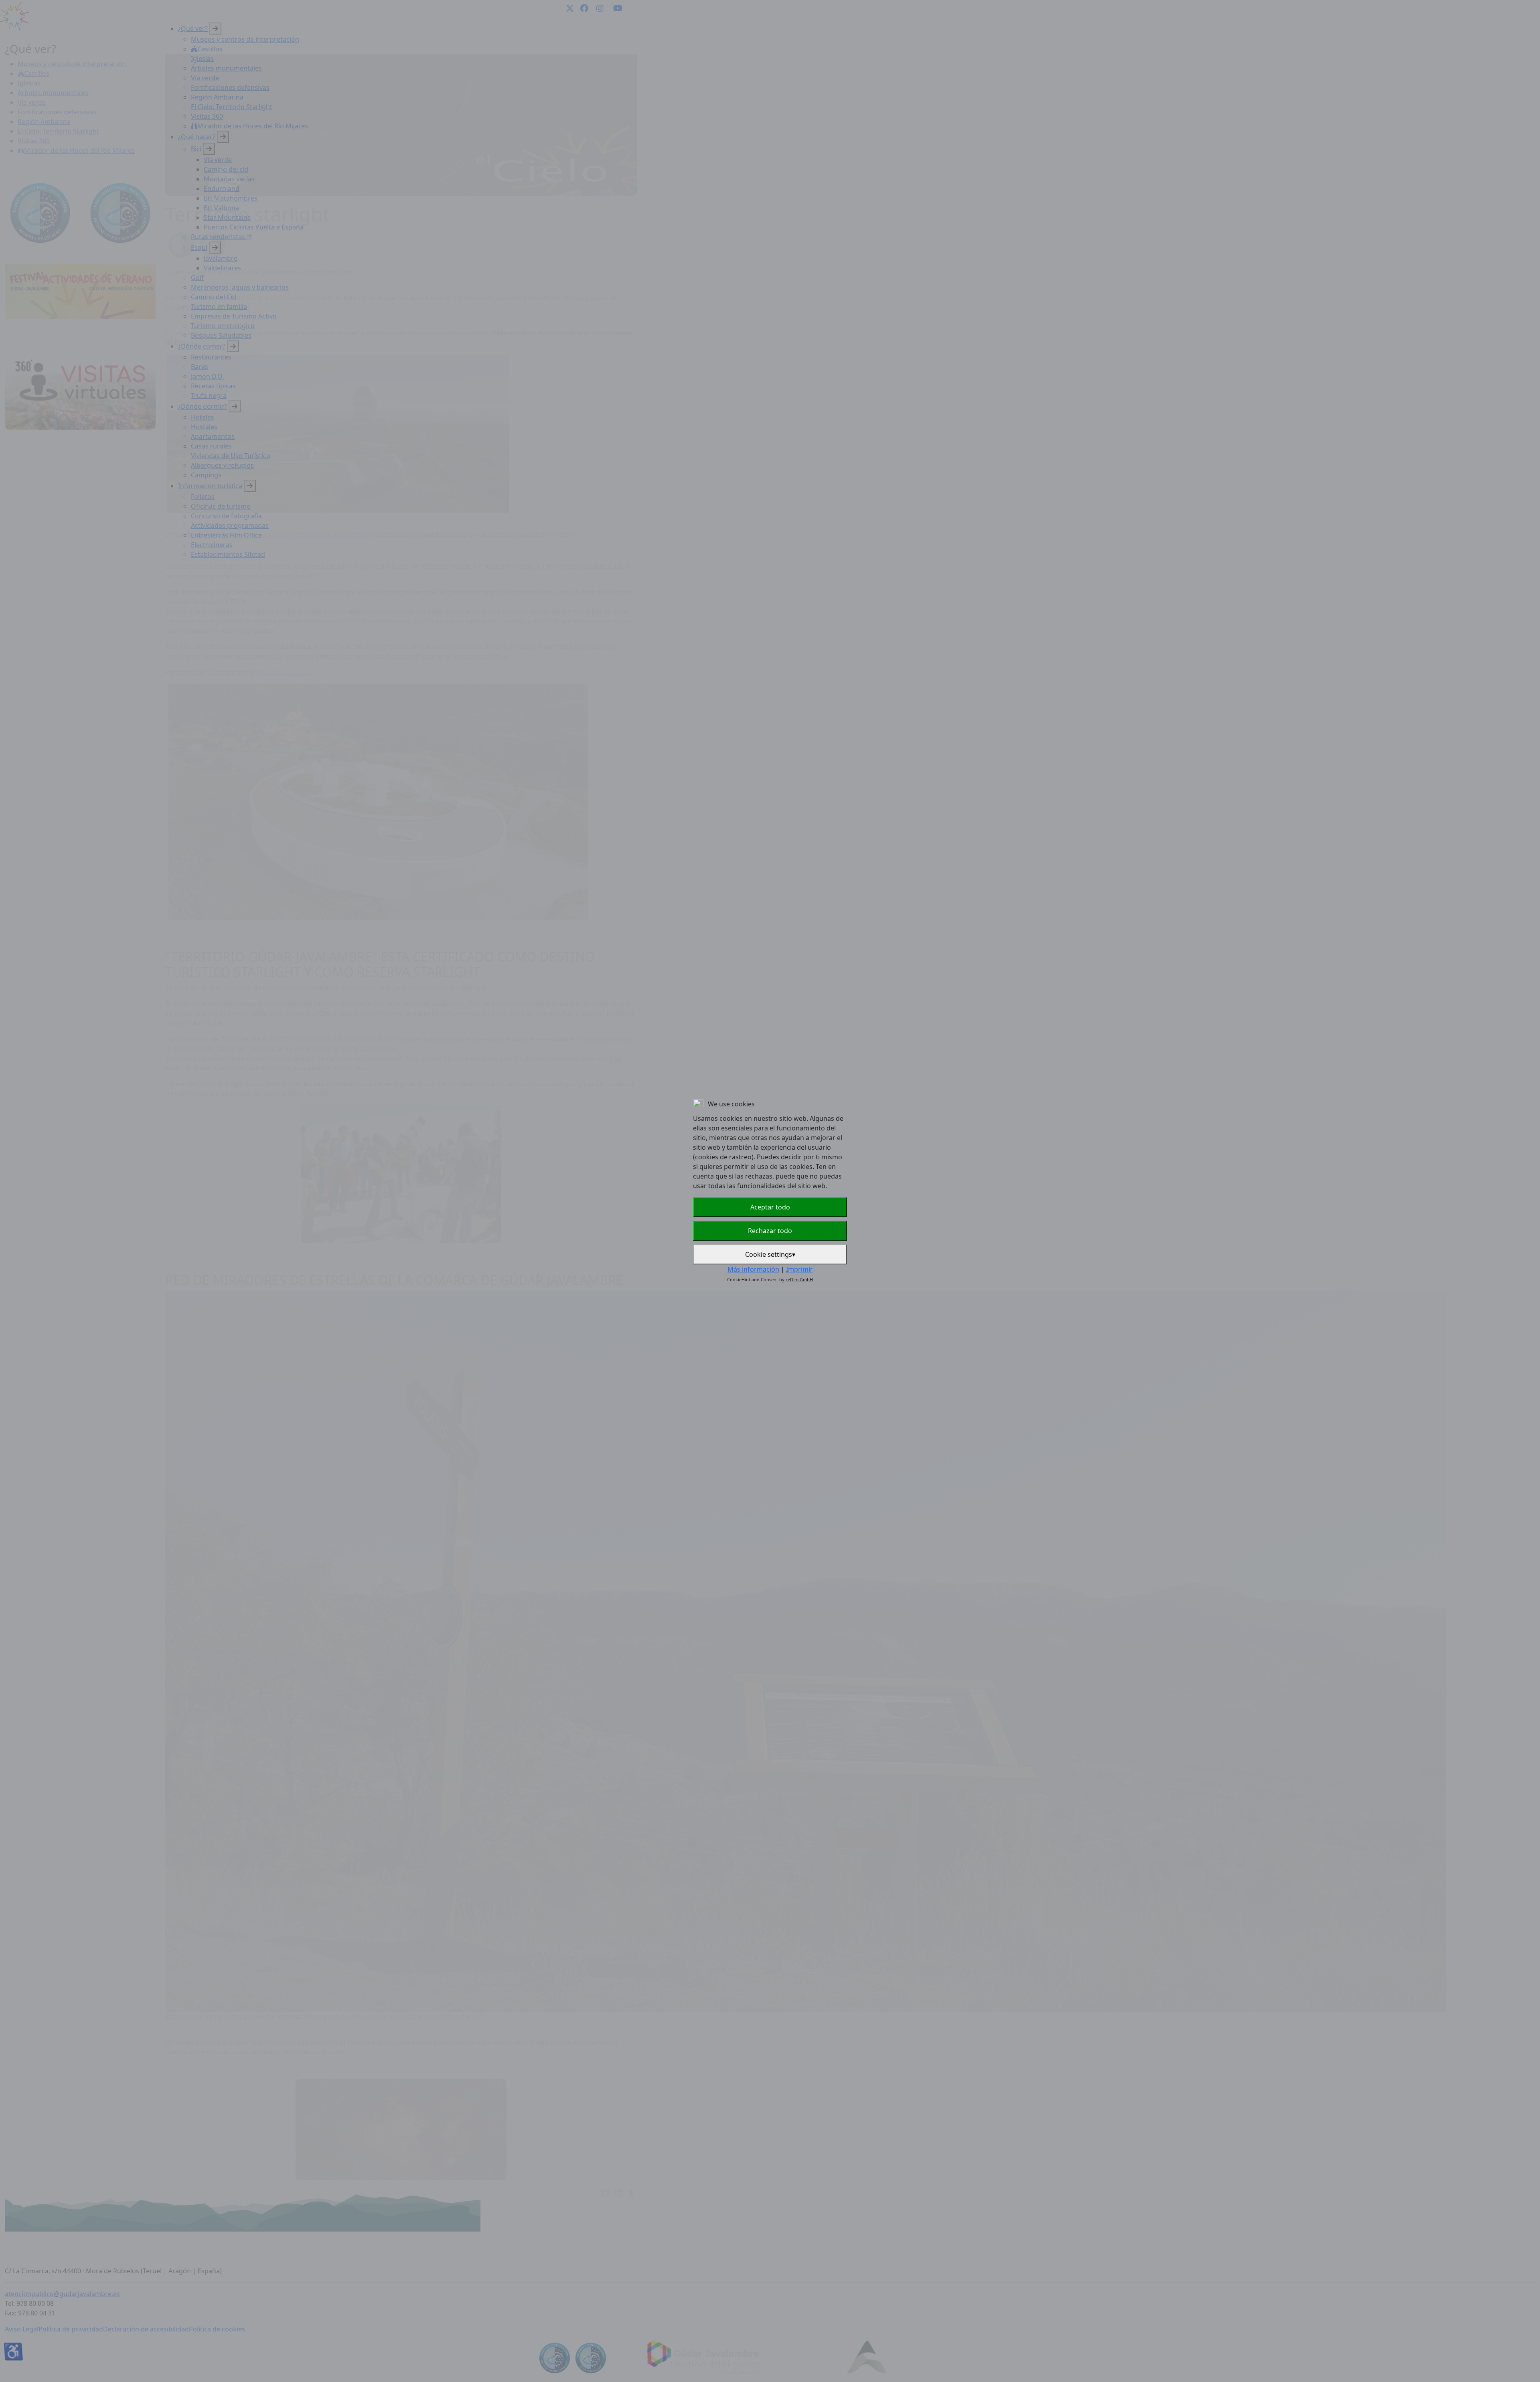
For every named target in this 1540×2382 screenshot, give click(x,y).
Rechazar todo (770, 1231)
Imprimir (799, 1269)
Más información (753, 1269)
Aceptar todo (770, 1207)
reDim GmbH (799, 1279)
